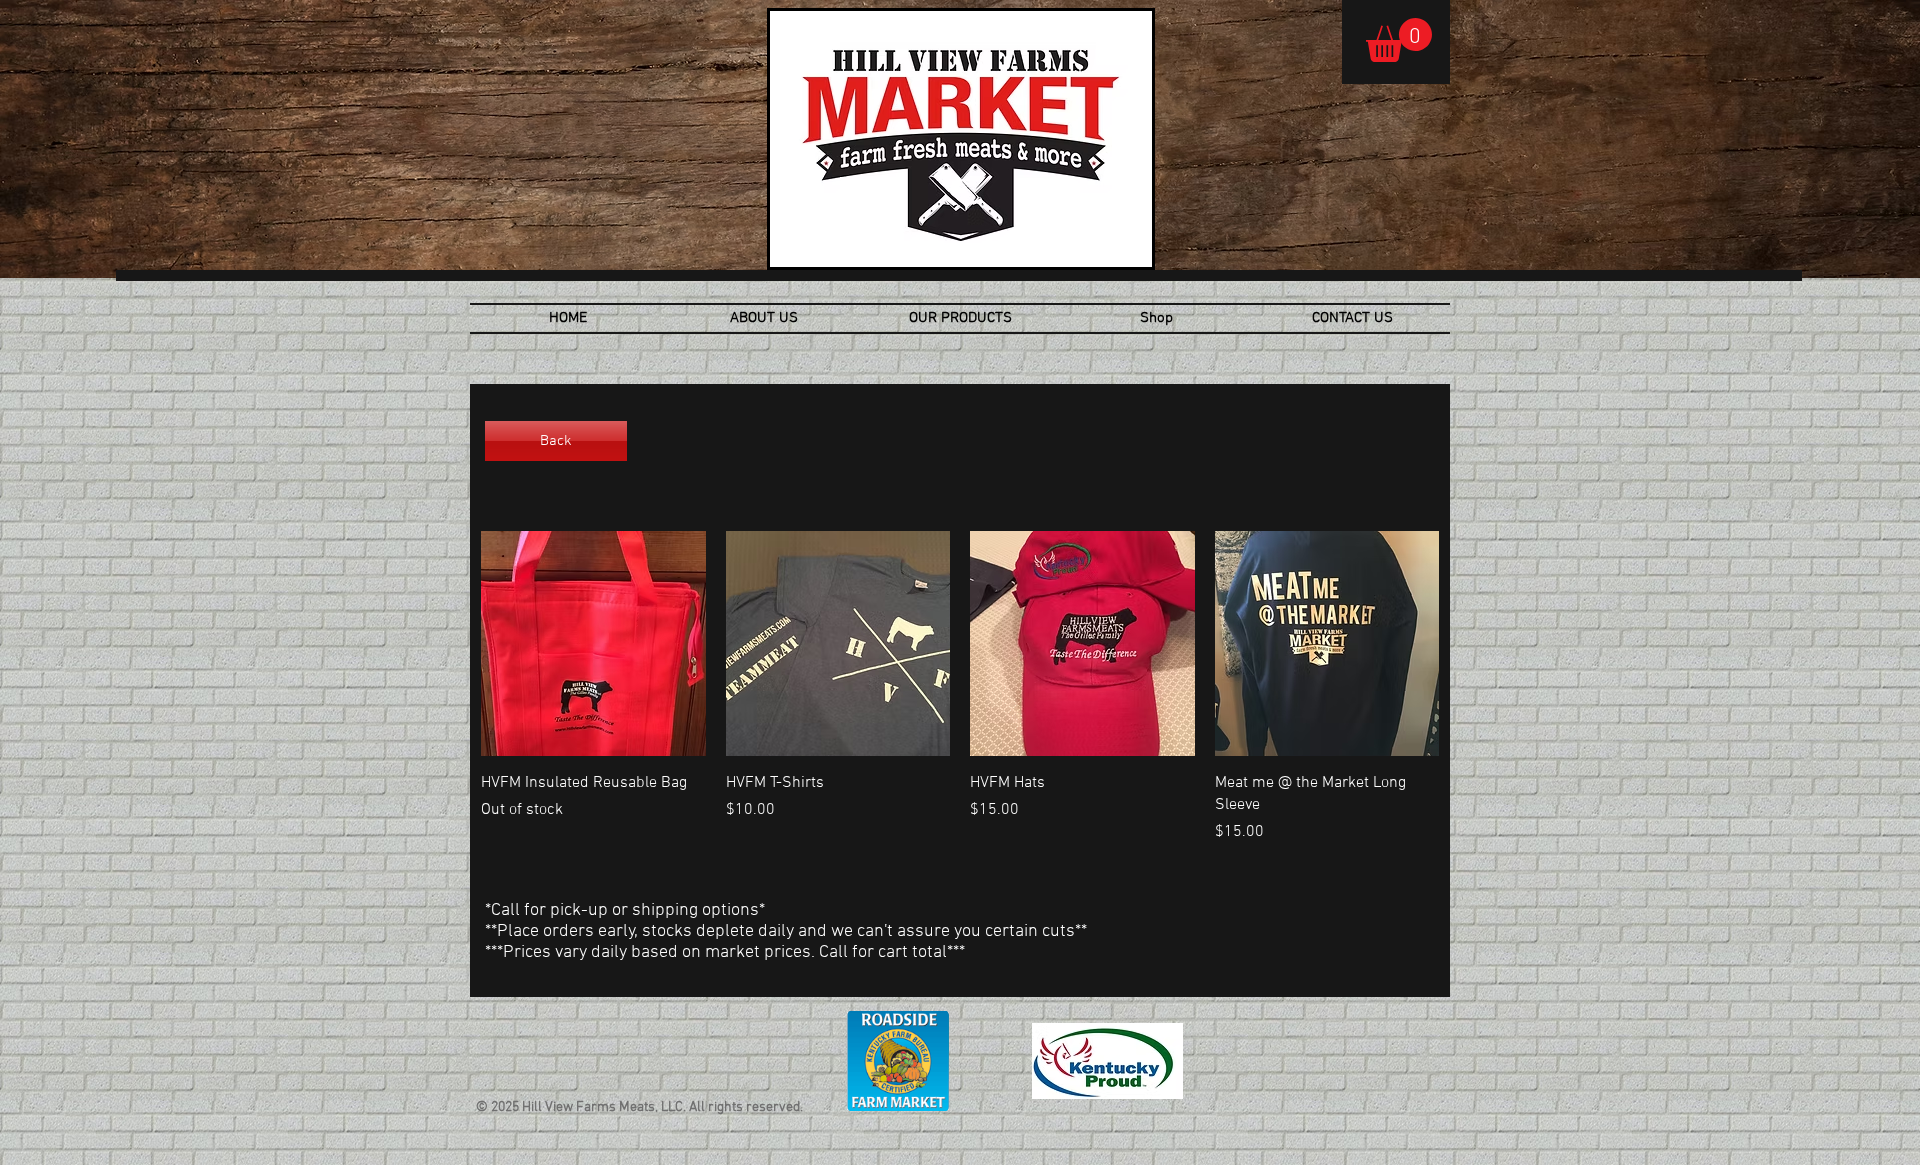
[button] (1399, 40)
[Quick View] (593, 643)
